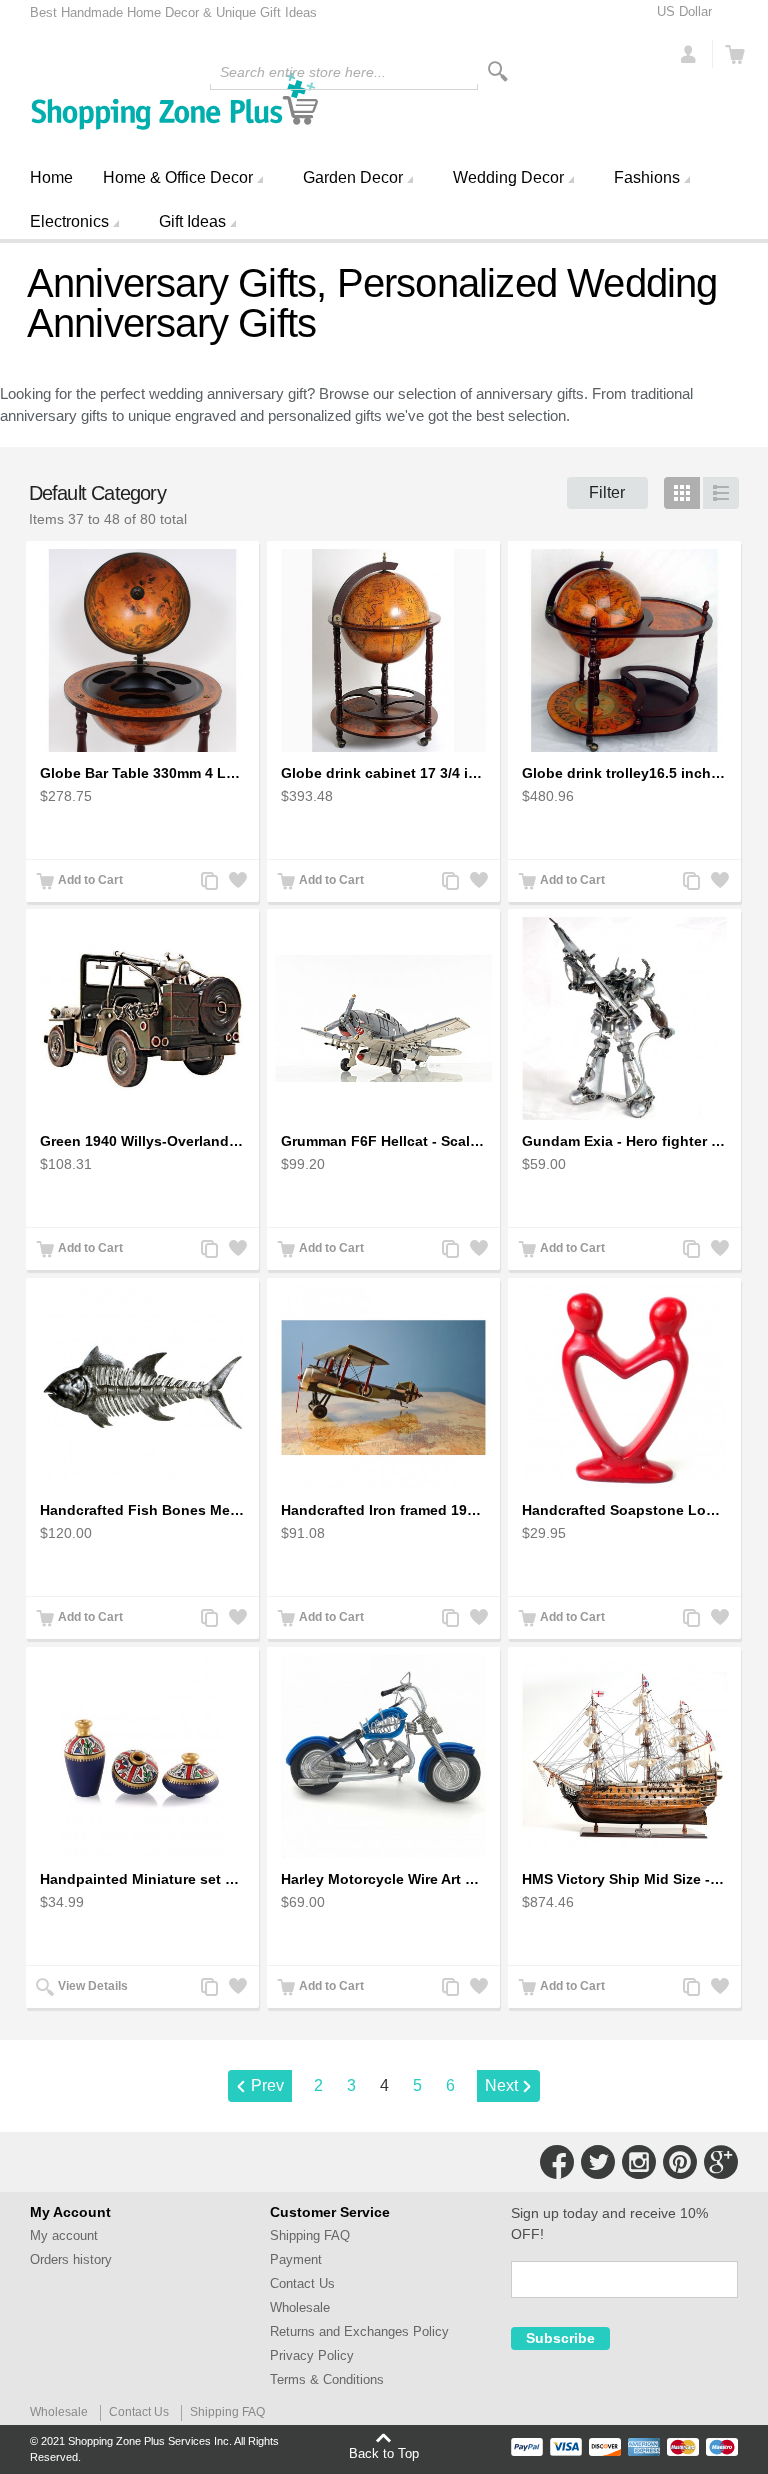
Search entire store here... (303, 72)
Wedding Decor (508, 177)
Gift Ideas (192, 221)
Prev (267, 2085)
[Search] (498, 71)
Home (51, 177)
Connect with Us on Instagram (639, 2162)
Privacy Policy (312, 2355)
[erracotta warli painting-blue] (142, 1757)
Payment (296, 2259)
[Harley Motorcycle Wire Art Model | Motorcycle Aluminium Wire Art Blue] (383, 1757)
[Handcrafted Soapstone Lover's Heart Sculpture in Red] (624, 1388)
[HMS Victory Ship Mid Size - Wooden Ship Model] (624, 1757)
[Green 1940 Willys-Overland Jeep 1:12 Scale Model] (142, 1019)
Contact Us (302, 2283)
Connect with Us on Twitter (598, 2162)
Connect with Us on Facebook (557, 2162)
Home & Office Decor (178, 177)
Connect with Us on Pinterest (680, 2162)
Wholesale (300, 2307)
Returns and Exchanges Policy (359, 2331)
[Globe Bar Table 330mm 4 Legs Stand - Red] (142, 651)
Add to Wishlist (236, 882)
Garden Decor (353, 177)
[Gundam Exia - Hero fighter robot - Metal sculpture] (624, 1019)
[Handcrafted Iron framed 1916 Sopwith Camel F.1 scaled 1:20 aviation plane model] (383, 1388)
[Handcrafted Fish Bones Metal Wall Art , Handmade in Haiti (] (142, 1388)
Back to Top (384, 2453)
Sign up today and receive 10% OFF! (609, 2223)
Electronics (69, 221)
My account (64, 2235)
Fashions (647, 177)
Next (501, 2085)
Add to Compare (208, 882)
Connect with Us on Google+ (721, 2162)
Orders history (71, 2259)
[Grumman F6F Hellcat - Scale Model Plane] (383, 1019)
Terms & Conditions (327, 2379)
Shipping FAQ (310, 2235)
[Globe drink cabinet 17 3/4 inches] (383, 651)
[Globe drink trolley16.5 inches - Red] (624, 651)
